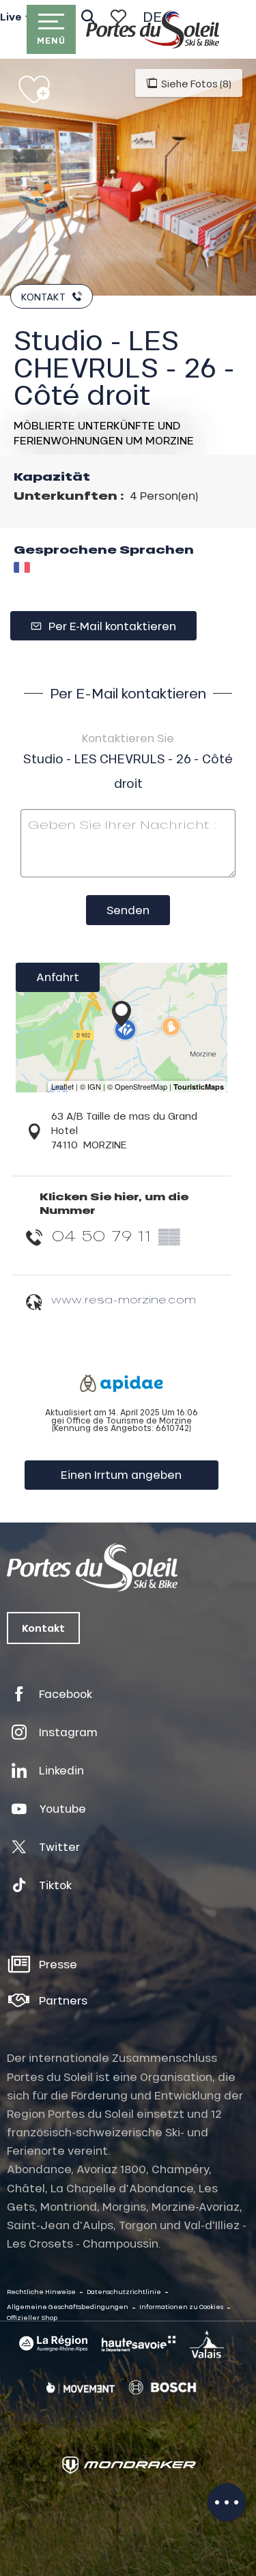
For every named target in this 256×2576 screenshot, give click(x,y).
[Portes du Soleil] (153, 29)
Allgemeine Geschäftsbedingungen (68, 2307)
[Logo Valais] (207, 2344)
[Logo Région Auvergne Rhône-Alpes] (53, 2344)
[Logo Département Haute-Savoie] (139, 2344)
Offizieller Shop (32, 2318)
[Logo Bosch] (162, 2388)
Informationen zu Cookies (181, 2307)
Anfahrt (58, 977)
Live (11, 17)
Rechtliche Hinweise (41, 2292)
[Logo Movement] (81, 2388)
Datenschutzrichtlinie (124, 2292)
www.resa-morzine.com (124, 1299)
